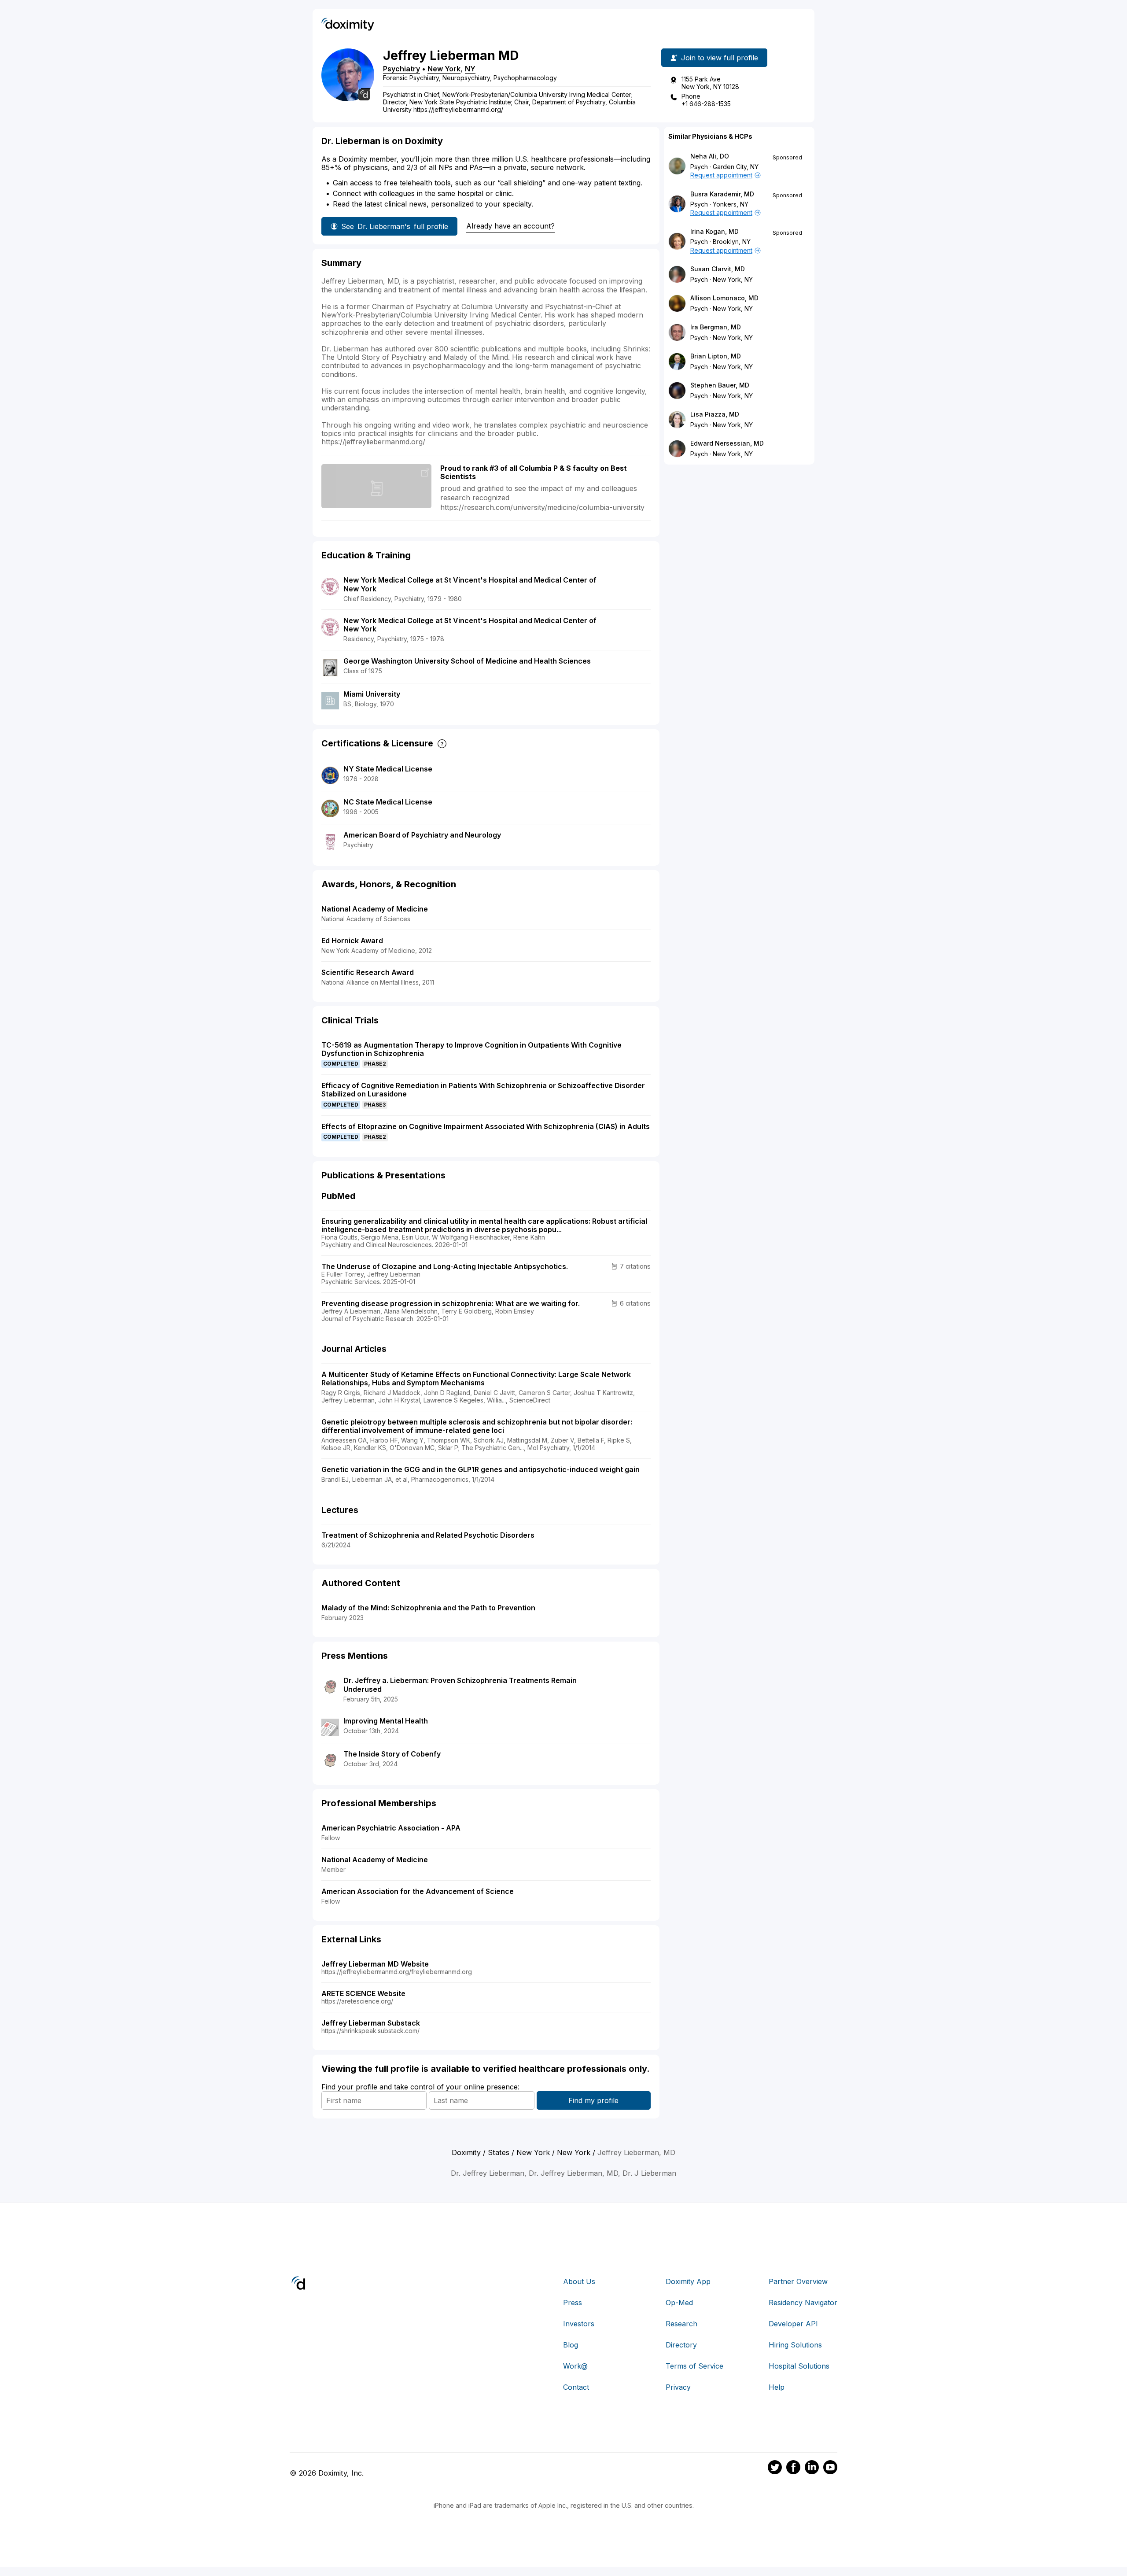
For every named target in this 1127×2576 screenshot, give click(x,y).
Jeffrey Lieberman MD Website (375, 1964)
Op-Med (679, 2303)
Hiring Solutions (795, 2345)
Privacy (678, 2387)
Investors (579, 2324)
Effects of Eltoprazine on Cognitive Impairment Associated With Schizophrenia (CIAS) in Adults (486, 1126)
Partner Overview (798, 2281)
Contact (576, 2387)
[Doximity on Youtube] (830, 2469)
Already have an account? (510, 226)
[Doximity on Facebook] (793, 2469)
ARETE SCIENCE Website (363, 1993)
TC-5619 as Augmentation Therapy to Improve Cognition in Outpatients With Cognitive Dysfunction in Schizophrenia (471, 1049)
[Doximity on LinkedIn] (812, 2469)
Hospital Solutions (799, 2366)
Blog (571, 2345)
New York (444, 69)
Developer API (793, 2324)
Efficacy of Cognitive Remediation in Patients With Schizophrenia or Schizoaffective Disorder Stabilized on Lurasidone (483, 1090)
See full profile (395, 226)
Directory (681, 2345)
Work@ (575, 2366)
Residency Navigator (803, 2303)
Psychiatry (401, 69)
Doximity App (688, 2281)
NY (470, 69)
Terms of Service (694, 2366)
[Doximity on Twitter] (775, 2469)
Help (777, 2387)
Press (573, 2303)
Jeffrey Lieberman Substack (371, 2023)
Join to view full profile (720, 58)
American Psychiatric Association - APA (391, 1828)
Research (681, 2324)
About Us (579, 2281)
